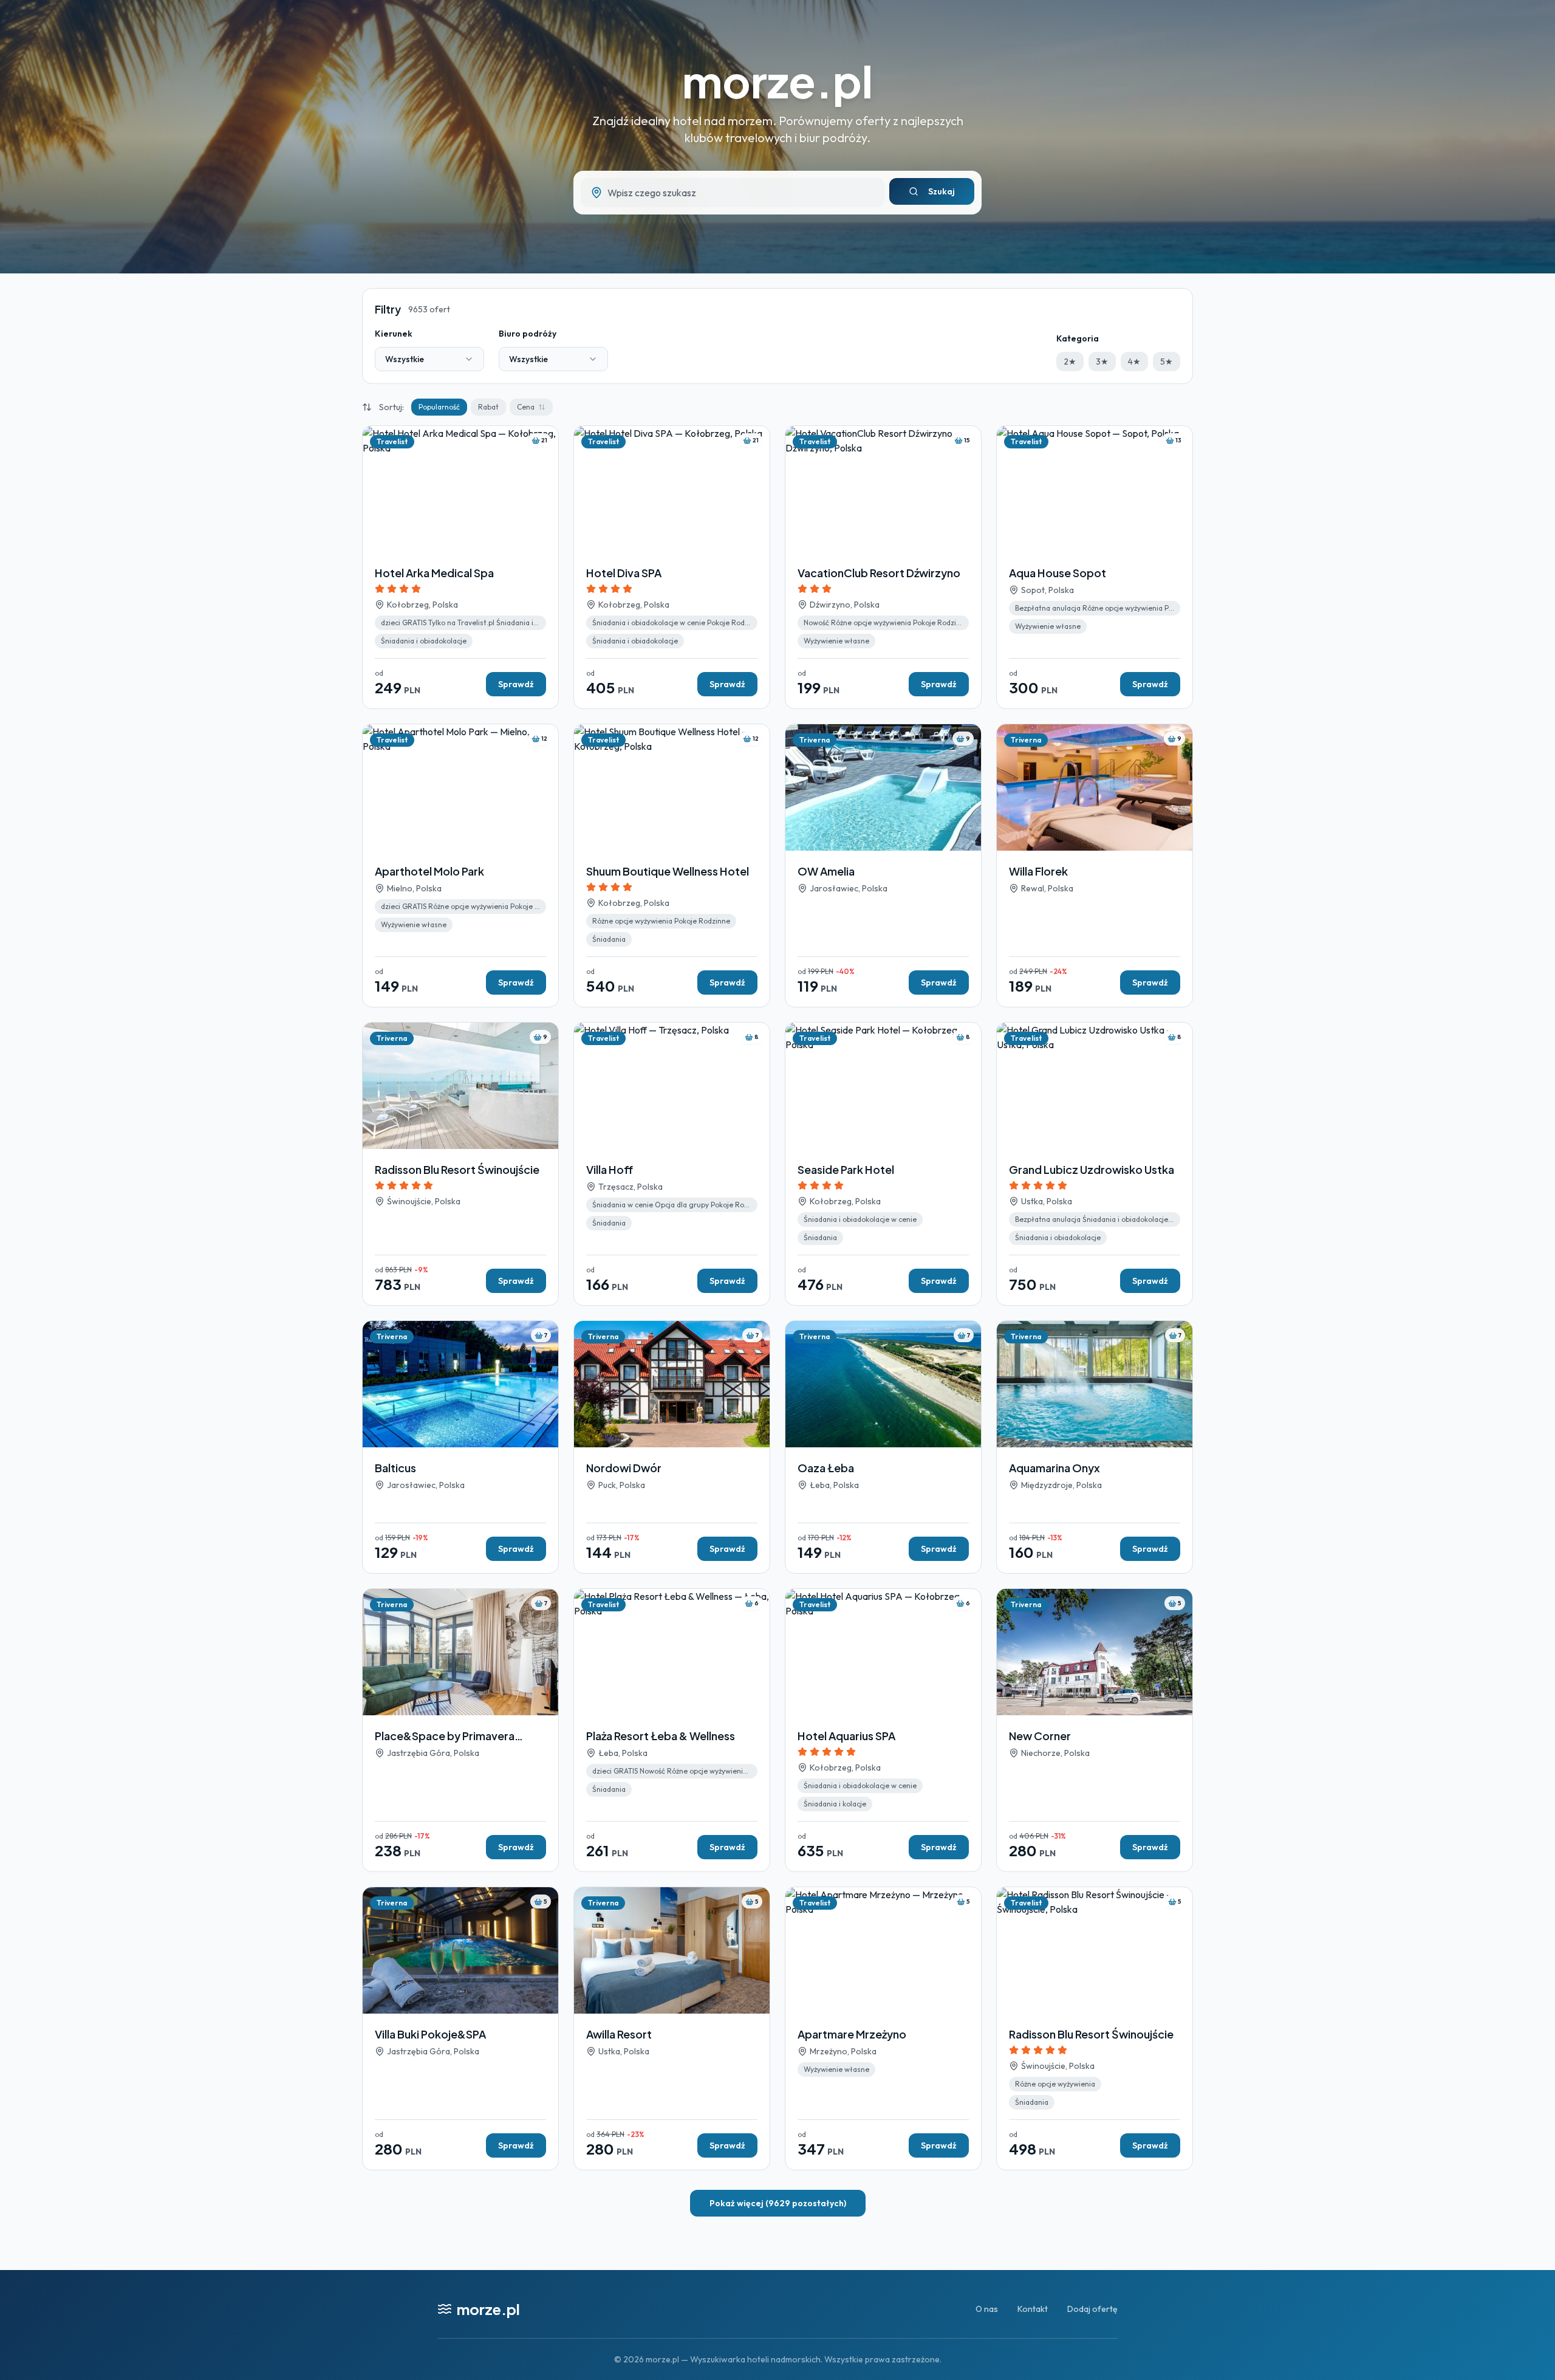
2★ (1070, 362)
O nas (987, 2309)
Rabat (488, 407)
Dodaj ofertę (1092, 2309)
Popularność (439, 407)
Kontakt (1033, 2309)
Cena (526, 407)
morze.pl (777, 81)
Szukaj (942, 191)
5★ (1167, 362)
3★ (1102, 362)
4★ (1134, 362)
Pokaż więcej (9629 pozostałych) (778, 2203)
